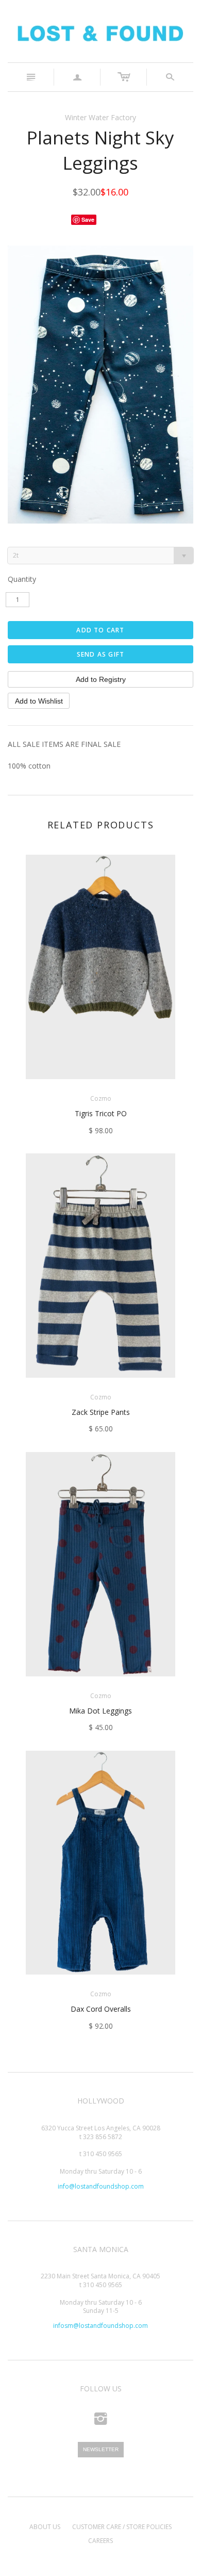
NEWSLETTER (101, 2449)
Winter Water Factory (100, 117)
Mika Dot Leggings (100, 1711)
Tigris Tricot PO (101, 1113)
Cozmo (101, 1098)
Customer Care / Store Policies (122, 2527)
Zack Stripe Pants (101, 1412)
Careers (100, 2541)
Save (88, 219)
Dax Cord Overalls (101, 2009)
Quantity (22, 579)
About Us (45, 2527)
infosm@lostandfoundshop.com (100, 2326)
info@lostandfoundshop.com (101, 2186)
